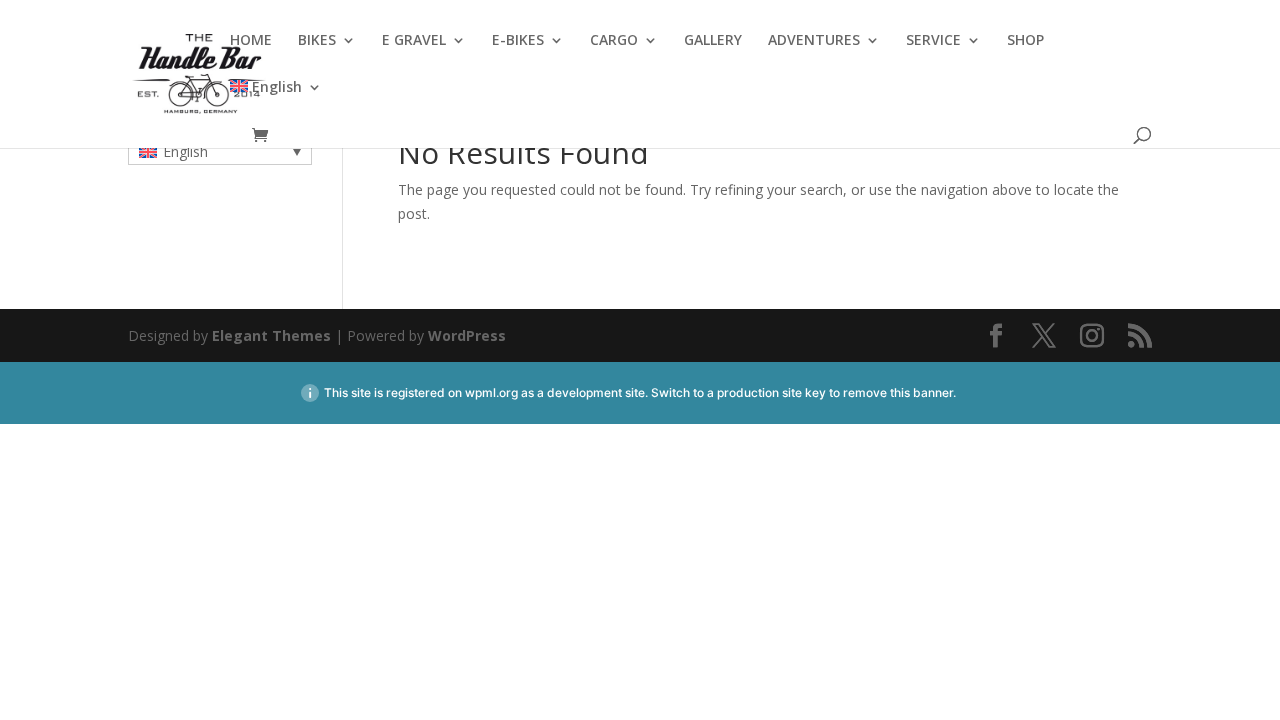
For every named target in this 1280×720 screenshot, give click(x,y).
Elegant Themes (271, 335)
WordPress (467, 335)
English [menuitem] (185, 151)
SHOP (1025, 41)
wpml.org (491, 392)
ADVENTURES (814, 41)
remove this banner (898, 392)
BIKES (317, 41)
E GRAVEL (414, 41)
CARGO (614, 41)
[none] (220, 151)
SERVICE (933, 41)
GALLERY (713, 41)
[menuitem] (276, 103)
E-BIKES (518, 41)
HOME (251, 41)
